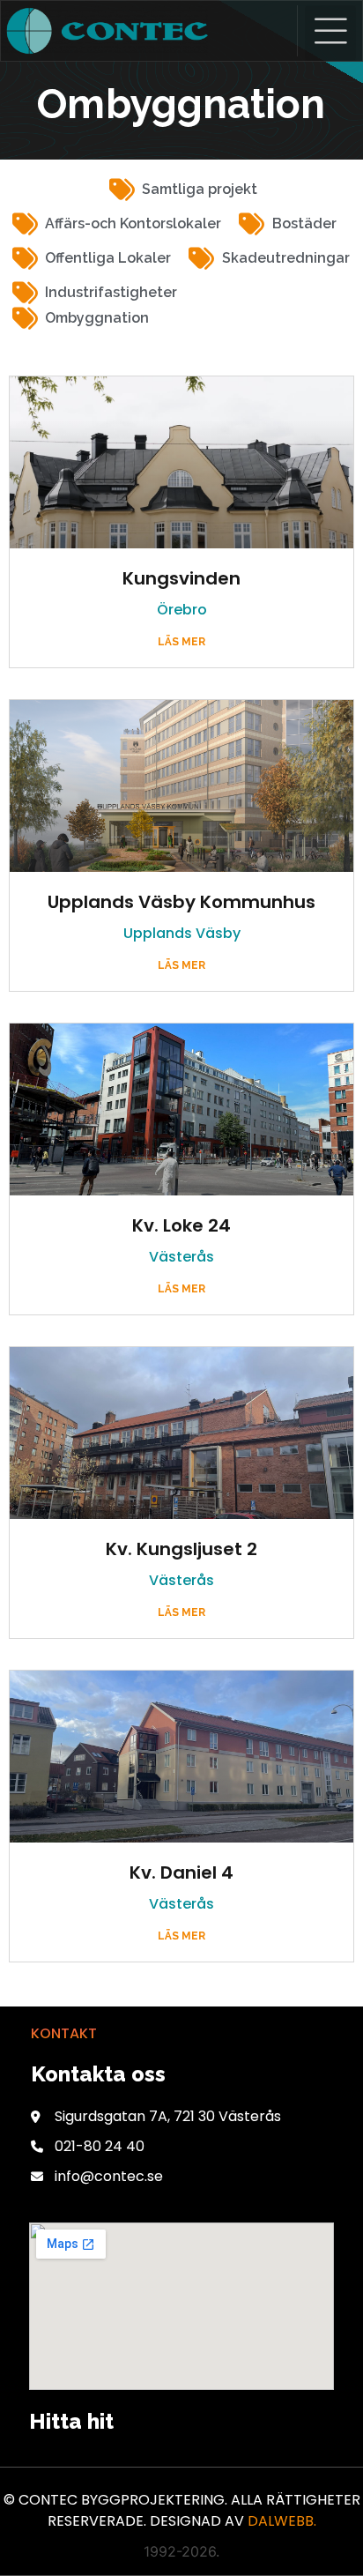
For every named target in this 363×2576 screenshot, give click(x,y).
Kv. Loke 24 (181, 1225)
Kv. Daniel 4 (181, 1872)
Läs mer (181, 642)
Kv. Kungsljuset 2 (181, 1549)
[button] (330, 33)
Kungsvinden (181, 578)
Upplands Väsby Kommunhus (181, 902)
